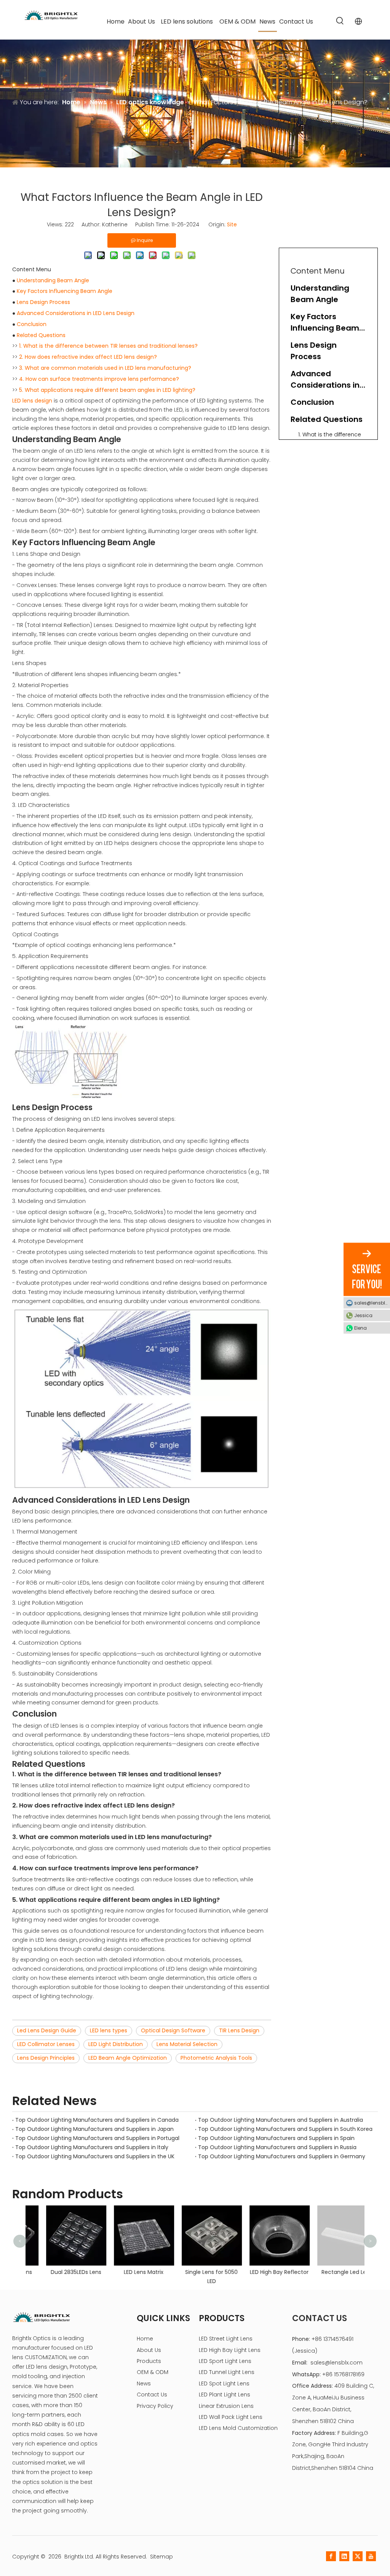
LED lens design (32, 401)
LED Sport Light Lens (225, 2361)
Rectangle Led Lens (331, 2272)
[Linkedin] (344, 2556)
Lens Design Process (43, 302)
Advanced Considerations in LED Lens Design (76, 313)
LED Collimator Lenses (46, 2044)
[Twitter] (358, 2556)
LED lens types (109, 2030)
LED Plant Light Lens (225, 2395)
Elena (360, 1328)
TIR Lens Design (239, 2030)
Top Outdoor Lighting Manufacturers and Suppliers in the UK (95, 2156)
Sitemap (161, 2557)
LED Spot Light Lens (224, 2383)
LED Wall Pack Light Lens (231, 2417)
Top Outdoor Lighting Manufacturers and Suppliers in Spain (276, 2138)
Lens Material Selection (187, 2044)
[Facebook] (331, 2556)
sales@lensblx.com (336, 2363)
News (144, 2383)
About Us (149, 2350)
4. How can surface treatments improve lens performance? (99, 379)
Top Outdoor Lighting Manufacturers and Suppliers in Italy (92, 2147)
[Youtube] (371, 2556)
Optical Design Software (173, 2030)
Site (232, 224)
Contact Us (152, 2395)
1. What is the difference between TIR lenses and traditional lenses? (108, 346)
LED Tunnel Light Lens (227, 2372)
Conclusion (32, 324)
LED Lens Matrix (127, 2272)
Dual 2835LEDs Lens (60, 2272)
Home (145, 2339)
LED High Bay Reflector (263, 2272)
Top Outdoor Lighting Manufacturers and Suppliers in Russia (277, 2147)
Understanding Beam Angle (53, 280)
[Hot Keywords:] (340, 21)
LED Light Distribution (116, 2044)
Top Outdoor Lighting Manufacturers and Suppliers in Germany (282, 2156)
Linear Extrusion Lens (226, 2406)
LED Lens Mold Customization (238, 2428)
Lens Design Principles (46, 2058)
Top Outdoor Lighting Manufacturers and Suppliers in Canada (97, 2120)
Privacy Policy (155, 2406)
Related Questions (41, 335)
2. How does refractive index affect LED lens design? (88, 357)
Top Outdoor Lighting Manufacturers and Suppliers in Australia (281, 2120)
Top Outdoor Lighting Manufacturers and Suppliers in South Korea (285, 2129)
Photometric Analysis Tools (216, 2058)
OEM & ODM (153, 2372)
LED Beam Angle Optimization (128, 2058)
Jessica (363, 1315)
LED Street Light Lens (226, 2339)
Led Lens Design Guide (47, 2030)
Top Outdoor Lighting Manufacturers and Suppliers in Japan (94, 2129)
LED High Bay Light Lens (230, 2350)
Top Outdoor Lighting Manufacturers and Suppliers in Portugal (97, 2138)
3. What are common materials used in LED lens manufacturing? (105, 368)
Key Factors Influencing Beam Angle (65, 291)
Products (149, 2361)
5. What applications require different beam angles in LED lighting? (107, 390)
